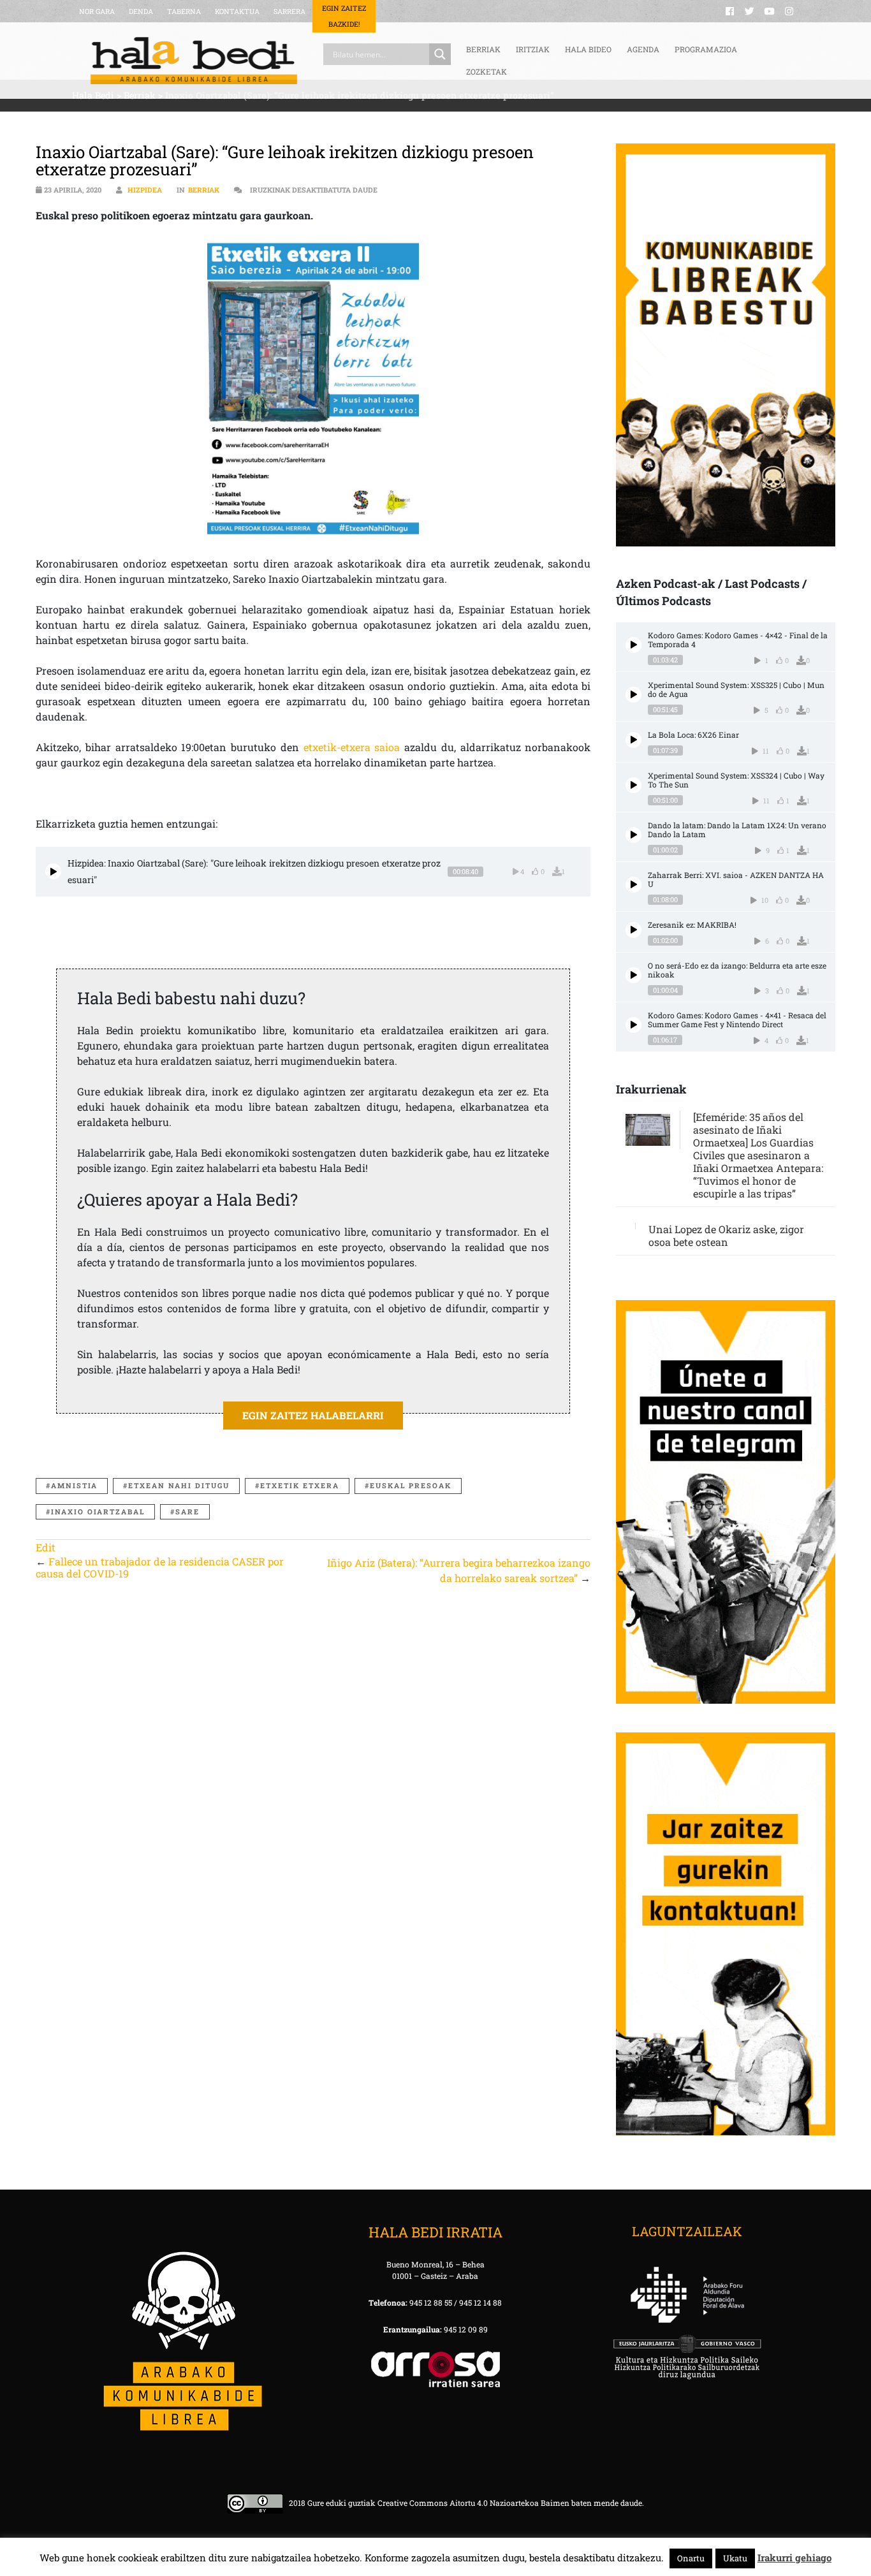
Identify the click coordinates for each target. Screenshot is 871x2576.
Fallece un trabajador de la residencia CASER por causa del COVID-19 (160, 1567)
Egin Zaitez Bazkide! (344, 16)
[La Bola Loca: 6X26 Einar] (633, 740)
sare (187, 1511)
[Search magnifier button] (440, 54)
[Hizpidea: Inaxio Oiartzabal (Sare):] (53, 871)
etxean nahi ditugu (179, 1485)
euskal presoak (411, 1485)
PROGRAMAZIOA (706, 49)
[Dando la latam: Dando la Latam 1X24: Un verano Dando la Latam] (633, 835)
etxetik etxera (300, 1485)
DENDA (141, 11)
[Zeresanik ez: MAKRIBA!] (633, 930)
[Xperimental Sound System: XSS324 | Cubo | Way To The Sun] (633, 785)
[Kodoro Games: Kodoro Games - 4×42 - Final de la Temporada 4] (633, 645)
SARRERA (289, 11)
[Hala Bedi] (194, 61)
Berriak (204, 190)
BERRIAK (483, 49)
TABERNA (184, 11)
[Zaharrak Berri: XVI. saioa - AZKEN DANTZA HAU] (633, 885)
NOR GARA (97, 11)
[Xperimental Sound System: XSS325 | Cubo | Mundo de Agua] (633, 695)
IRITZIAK (533, 49)
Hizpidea (145, 190)
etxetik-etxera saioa (352, 747)
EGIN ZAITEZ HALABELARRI (313, 1415)
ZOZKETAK (487, 71)
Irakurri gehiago (794, 2558)
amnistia (74, 1485)
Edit (46, 1547)
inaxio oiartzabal (98, 1511)
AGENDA (643, 49)
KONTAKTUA (237, 11)
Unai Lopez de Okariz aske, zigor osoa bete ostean (726, 1235)
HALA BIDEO (588, 49)
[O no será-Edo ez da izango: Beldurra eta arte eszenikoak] (633, 975)
